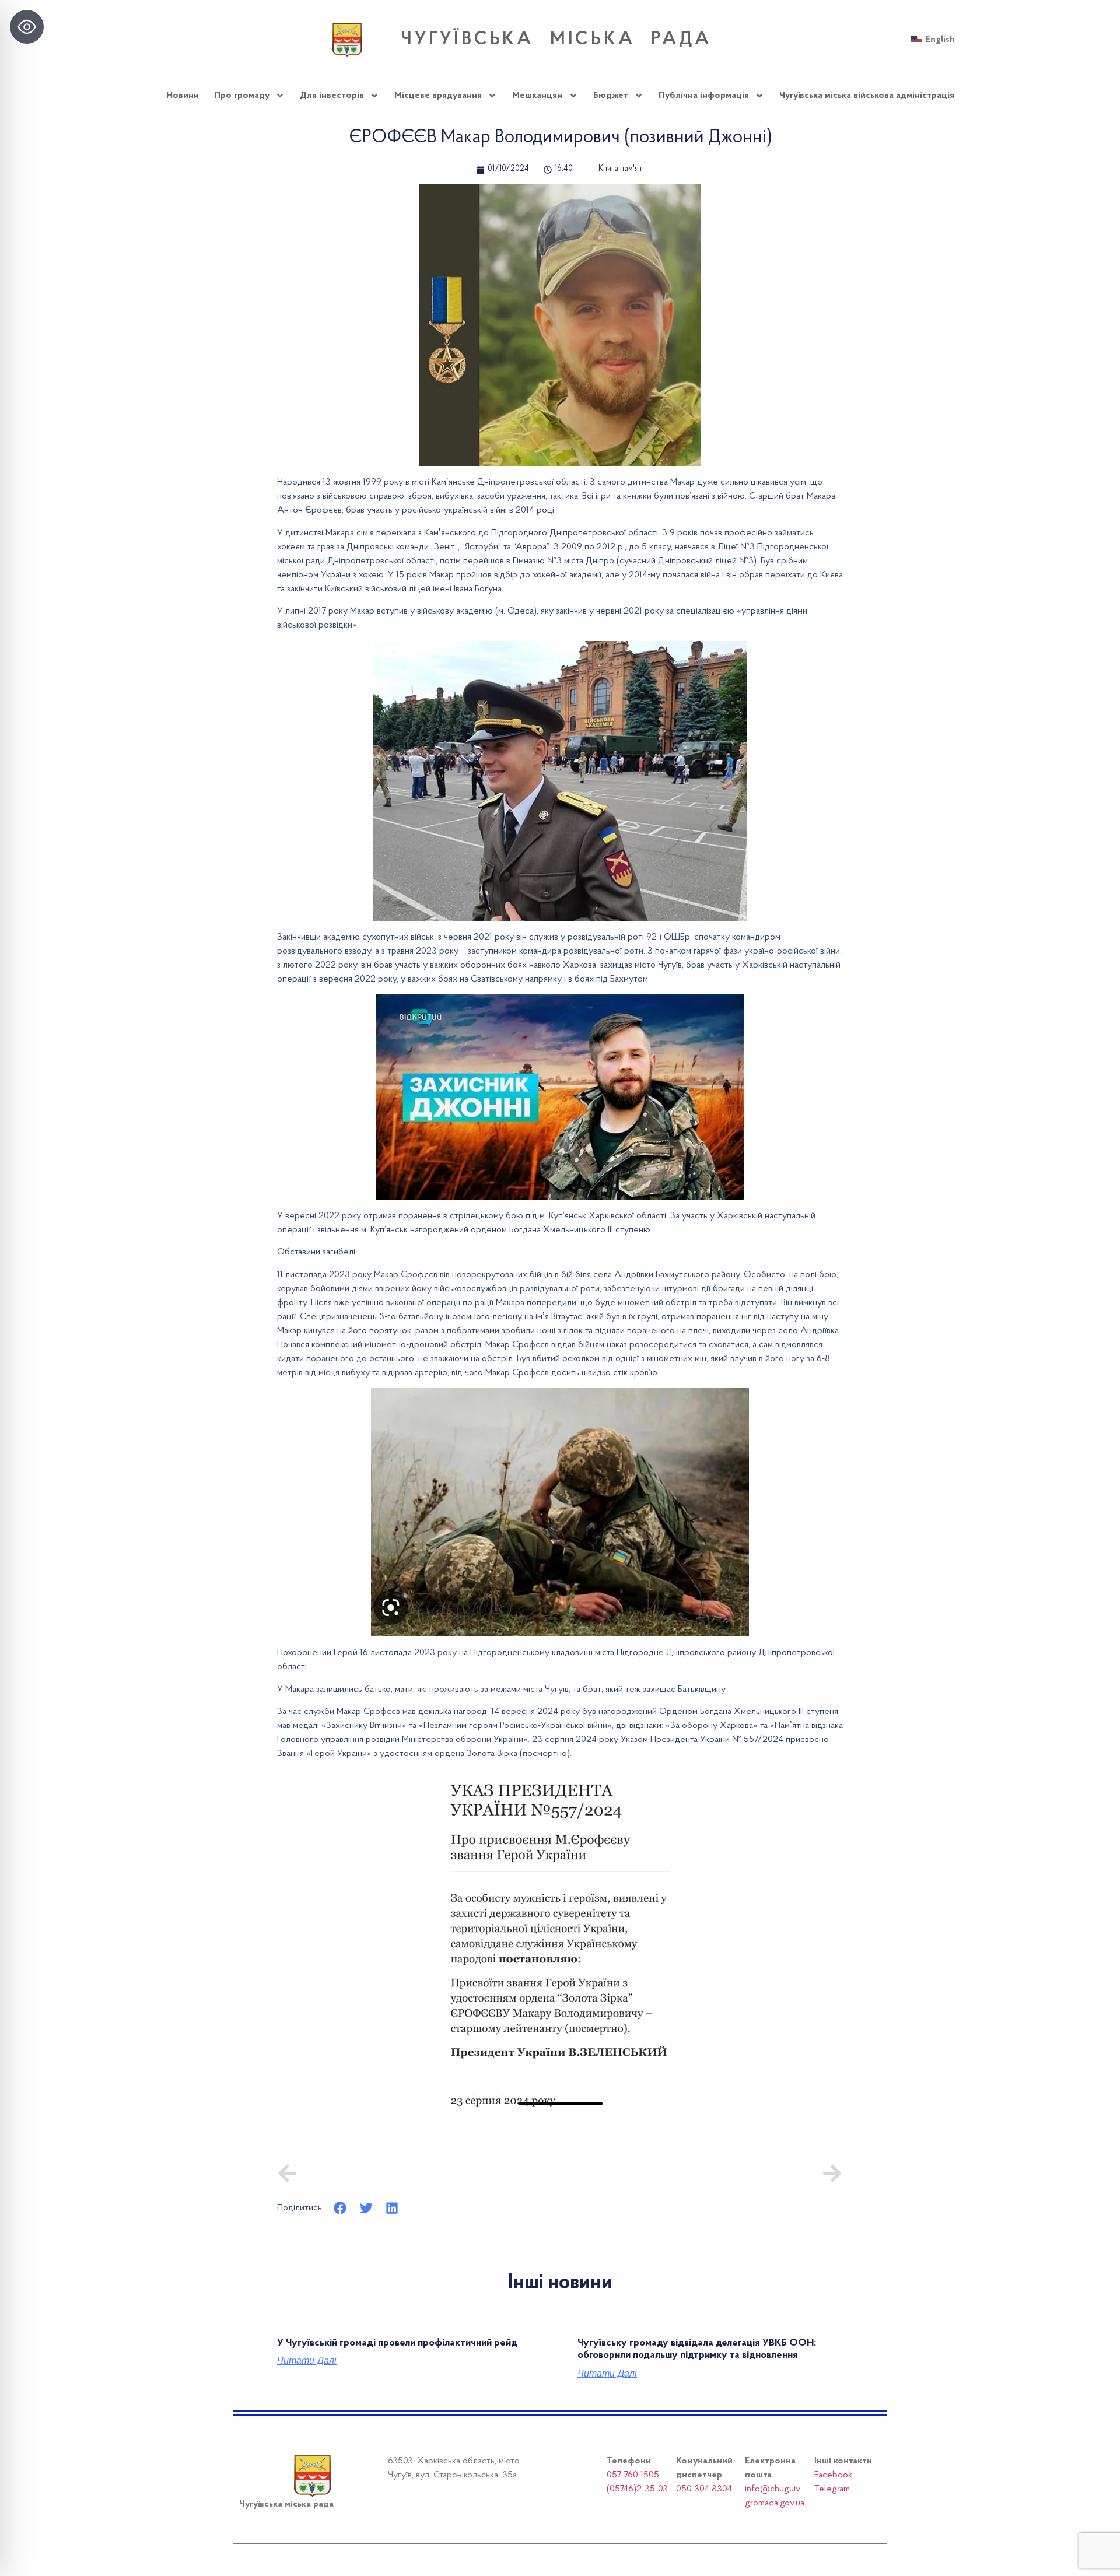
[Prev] (419, 2173)
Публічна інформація (704, 96)
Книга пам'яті (621, 169)
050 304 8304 (704, 2489)
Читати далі (307, 2361)
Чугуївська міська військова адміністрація (867, 96)
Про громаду (242, 96)
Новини (183, 96)
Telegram (832, 2489)
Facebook (833, 2475)
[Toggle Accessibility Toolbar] (27, 27)
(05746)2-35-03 (637, 2489)
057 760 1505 (633, 2475)
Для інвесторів (332, 96)
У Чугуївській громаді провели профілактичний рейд (397, 2343)
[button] (340, 2208)
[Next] (701, 2173)
